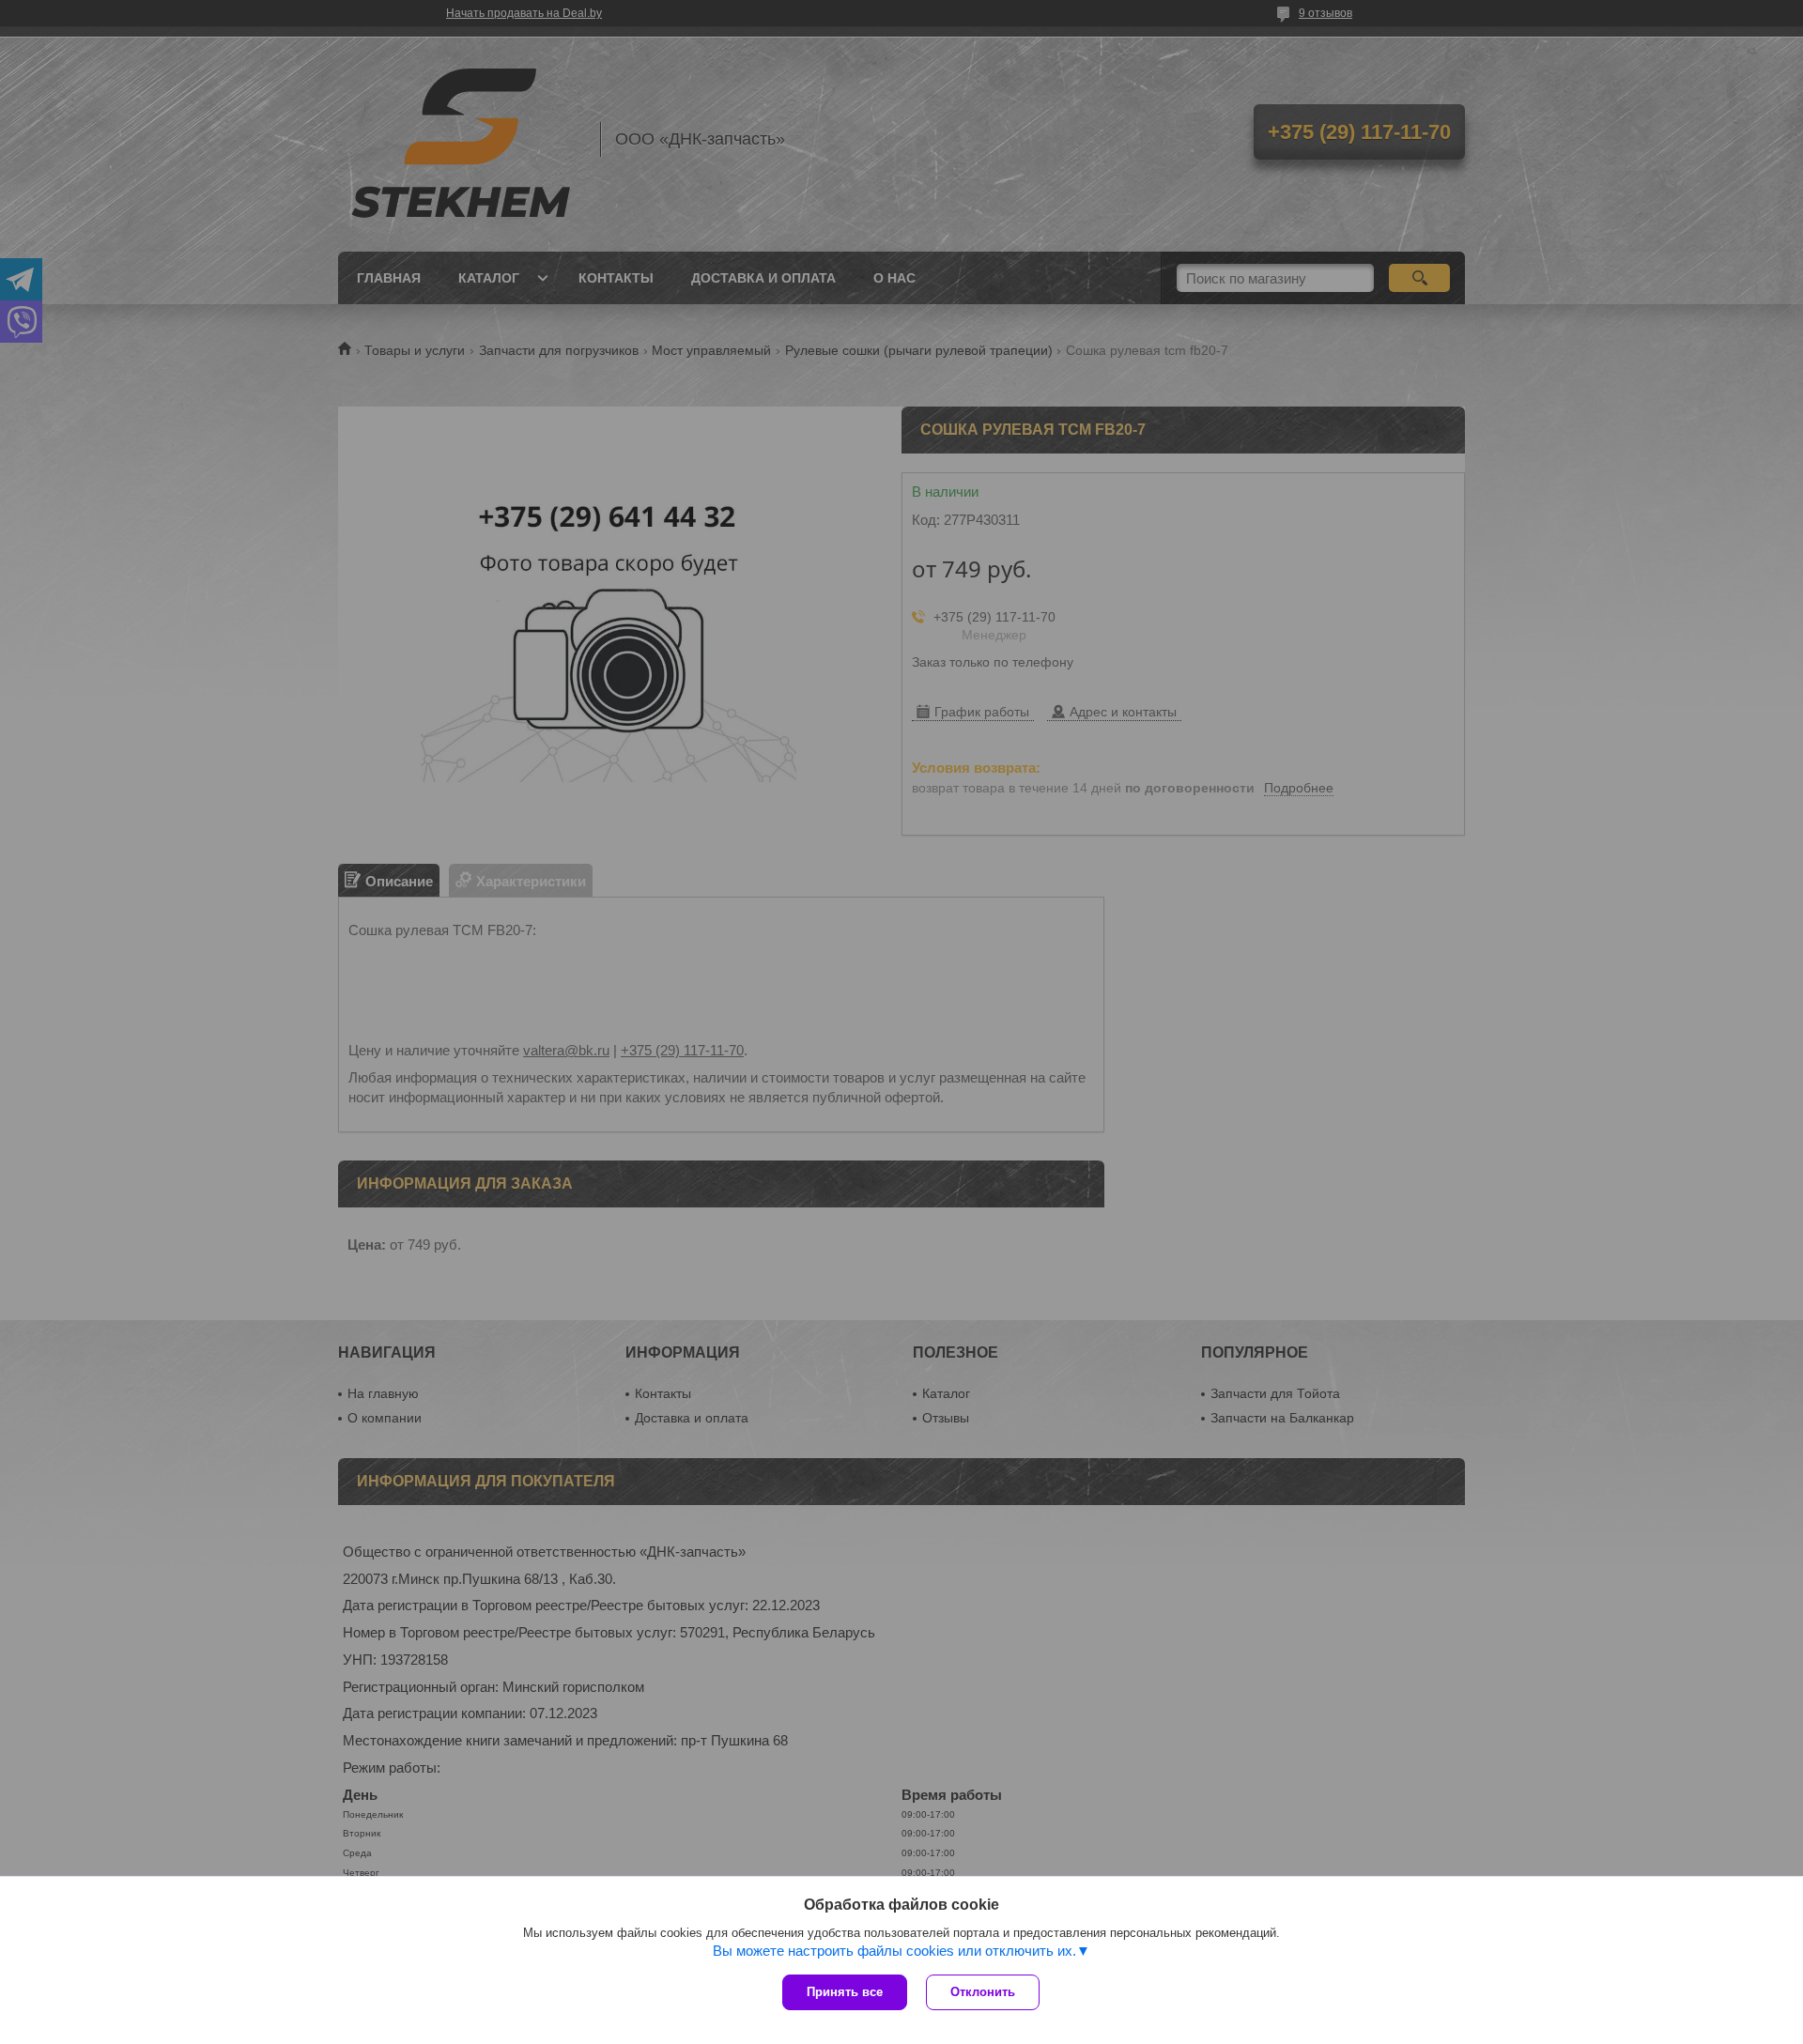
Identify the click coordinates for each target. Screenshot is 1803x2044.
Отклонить (983, 1992)
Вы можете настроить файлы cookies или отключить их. (894, 1951)
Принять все (845, 1992)
